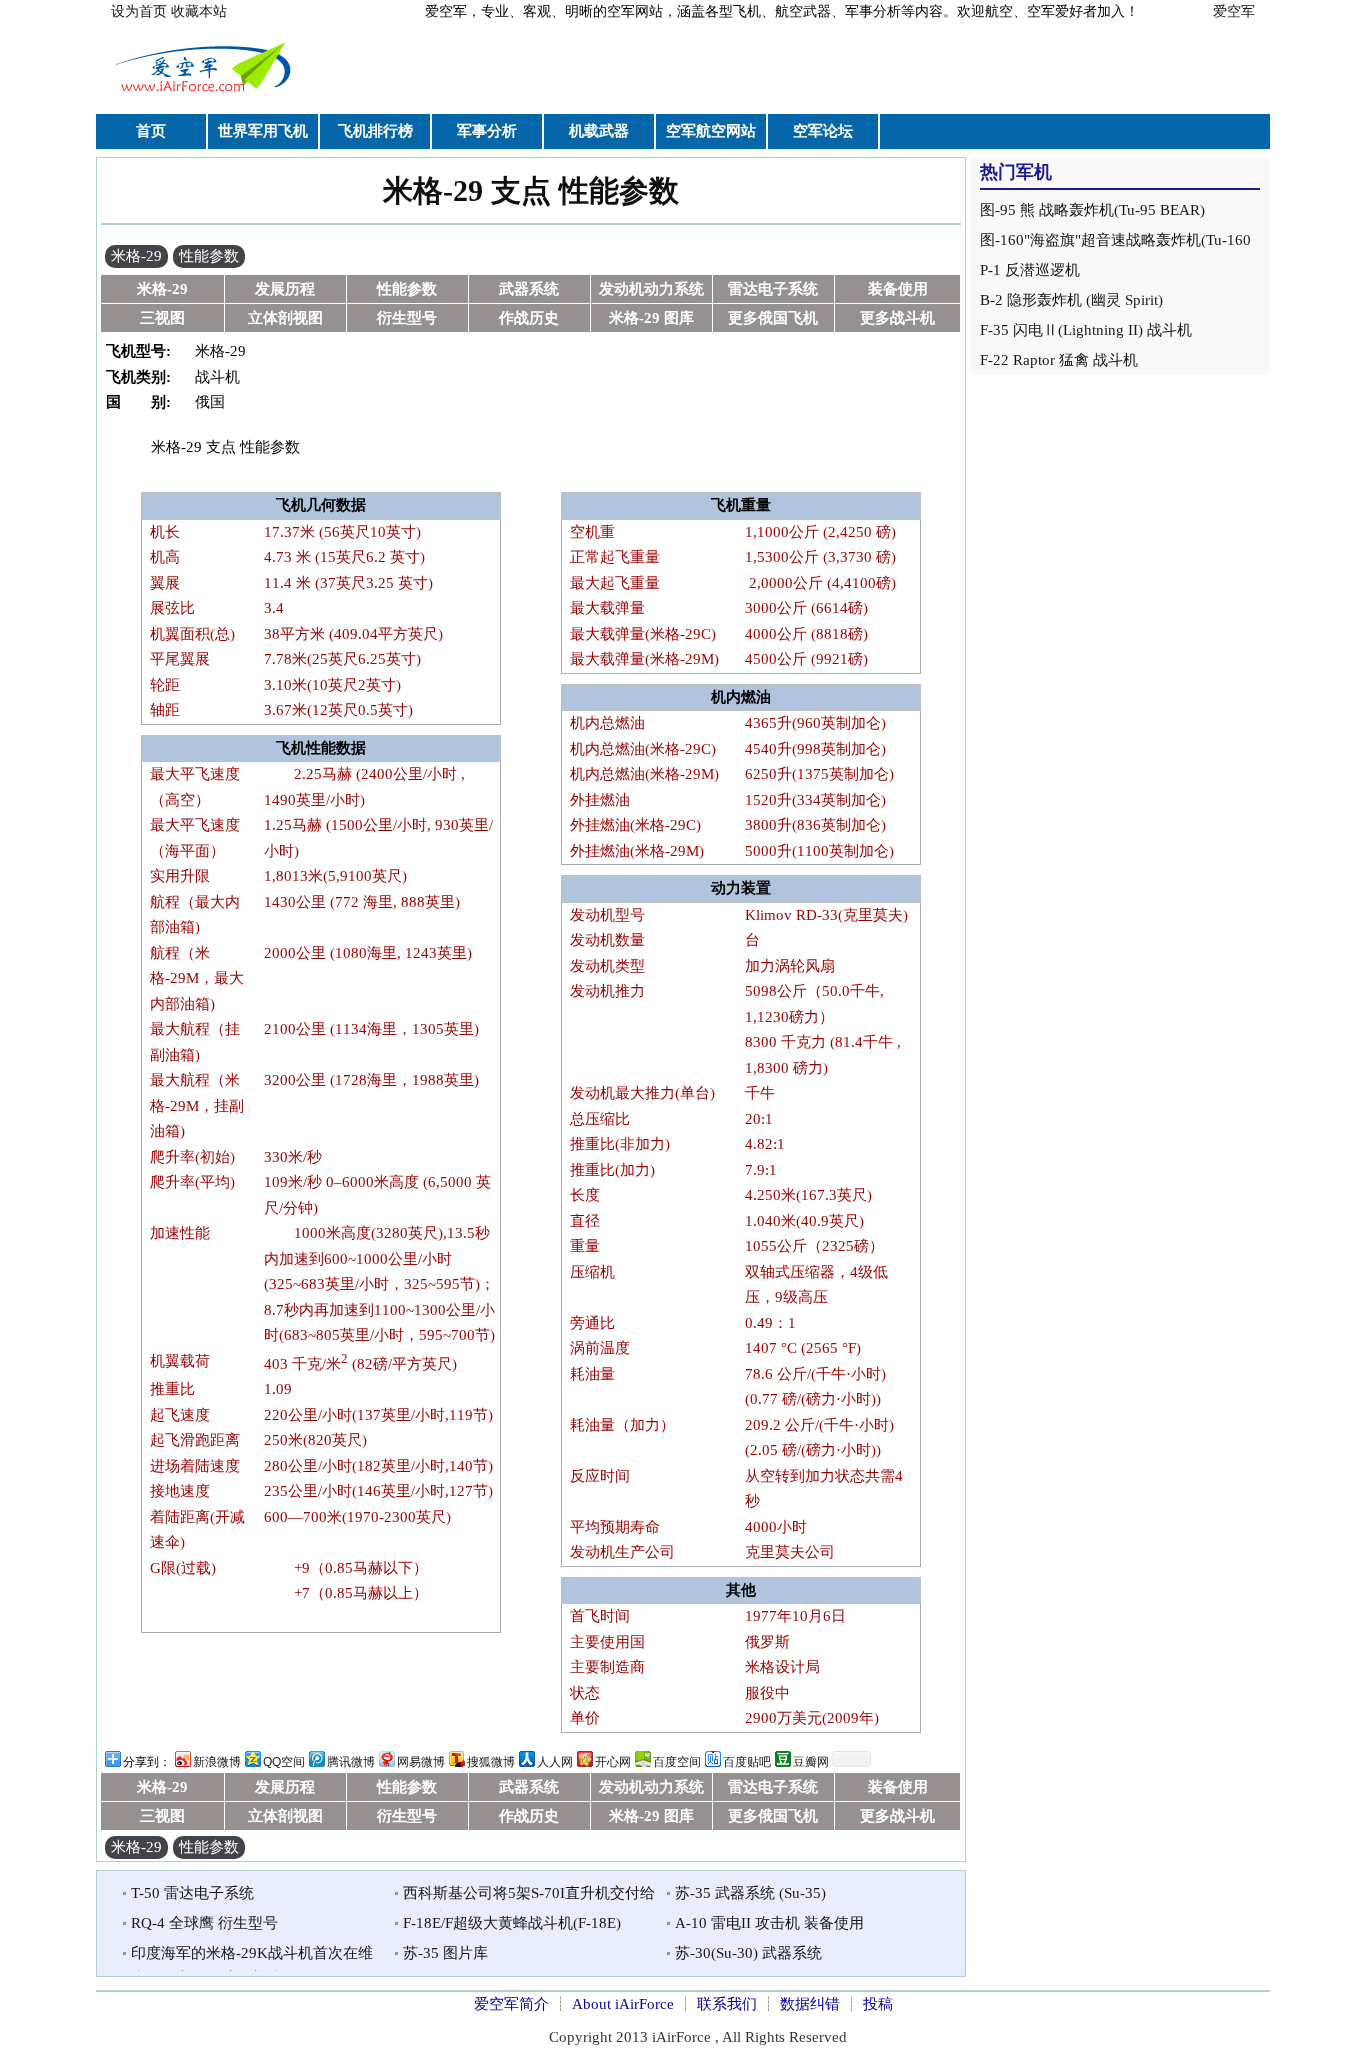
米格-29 (136, 256)
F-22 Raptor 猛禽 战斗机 (1059, 360)
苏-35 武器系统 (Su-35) (750, 1893)
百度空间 (677, 1762)
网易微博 (421, 1762)
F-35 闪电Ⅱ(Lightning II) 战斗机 (1086, 330)
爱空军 (1234, 11)
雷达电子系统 (773, 289)
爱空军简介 (511, 2004)
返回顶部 (1001, 1992)
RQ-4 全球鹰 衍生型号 (204, 1923)
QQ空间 (284, 1762)
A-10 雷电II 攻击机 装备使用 (769, 1923)
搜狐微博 (491, 1762)
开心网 (613, 1762)
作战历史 (529, 318)
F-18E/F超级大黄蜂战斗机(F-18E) (512, 1923)
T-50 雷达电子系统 (192, 1893)
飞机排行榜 (375, 131)
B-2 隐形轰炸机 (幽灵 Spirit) (1071, 300)
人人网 (555, 1762)
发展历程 (285, 289)
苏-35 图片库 (445, 1953)
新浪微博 (217, 1762)
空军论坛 (823, 131)
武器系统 (529, 289)
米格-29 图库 (651, 318)
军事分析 (487, 131)
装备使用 (898, 289)
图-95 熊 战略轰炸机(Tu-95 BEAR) (1092, 210)
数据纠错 (810, 2004)
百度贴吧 (747, 1762)
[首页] (206, 94)
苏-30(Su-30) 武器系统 (748, 1953)
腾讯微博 (351, 1762)
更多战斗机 (897, 318)
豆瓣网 (811, 1762)
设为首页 (139, 11)
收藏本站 (199, 11)
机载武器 (599, 131)
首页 (151, 131)
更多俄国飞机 (773, 318)
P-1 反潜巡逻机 (1030, 270)
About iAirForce (623, 2004)
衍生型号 (407, 318)
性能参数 (209, 256)
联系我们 (727, 2004)
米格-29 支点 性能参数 (531, 190)
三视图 (162, 318)
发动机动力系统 (651, 289)
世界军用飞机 (263, 131)
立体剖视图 (285, 318)
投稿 (878, 2004)
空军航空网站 (711, 131)
